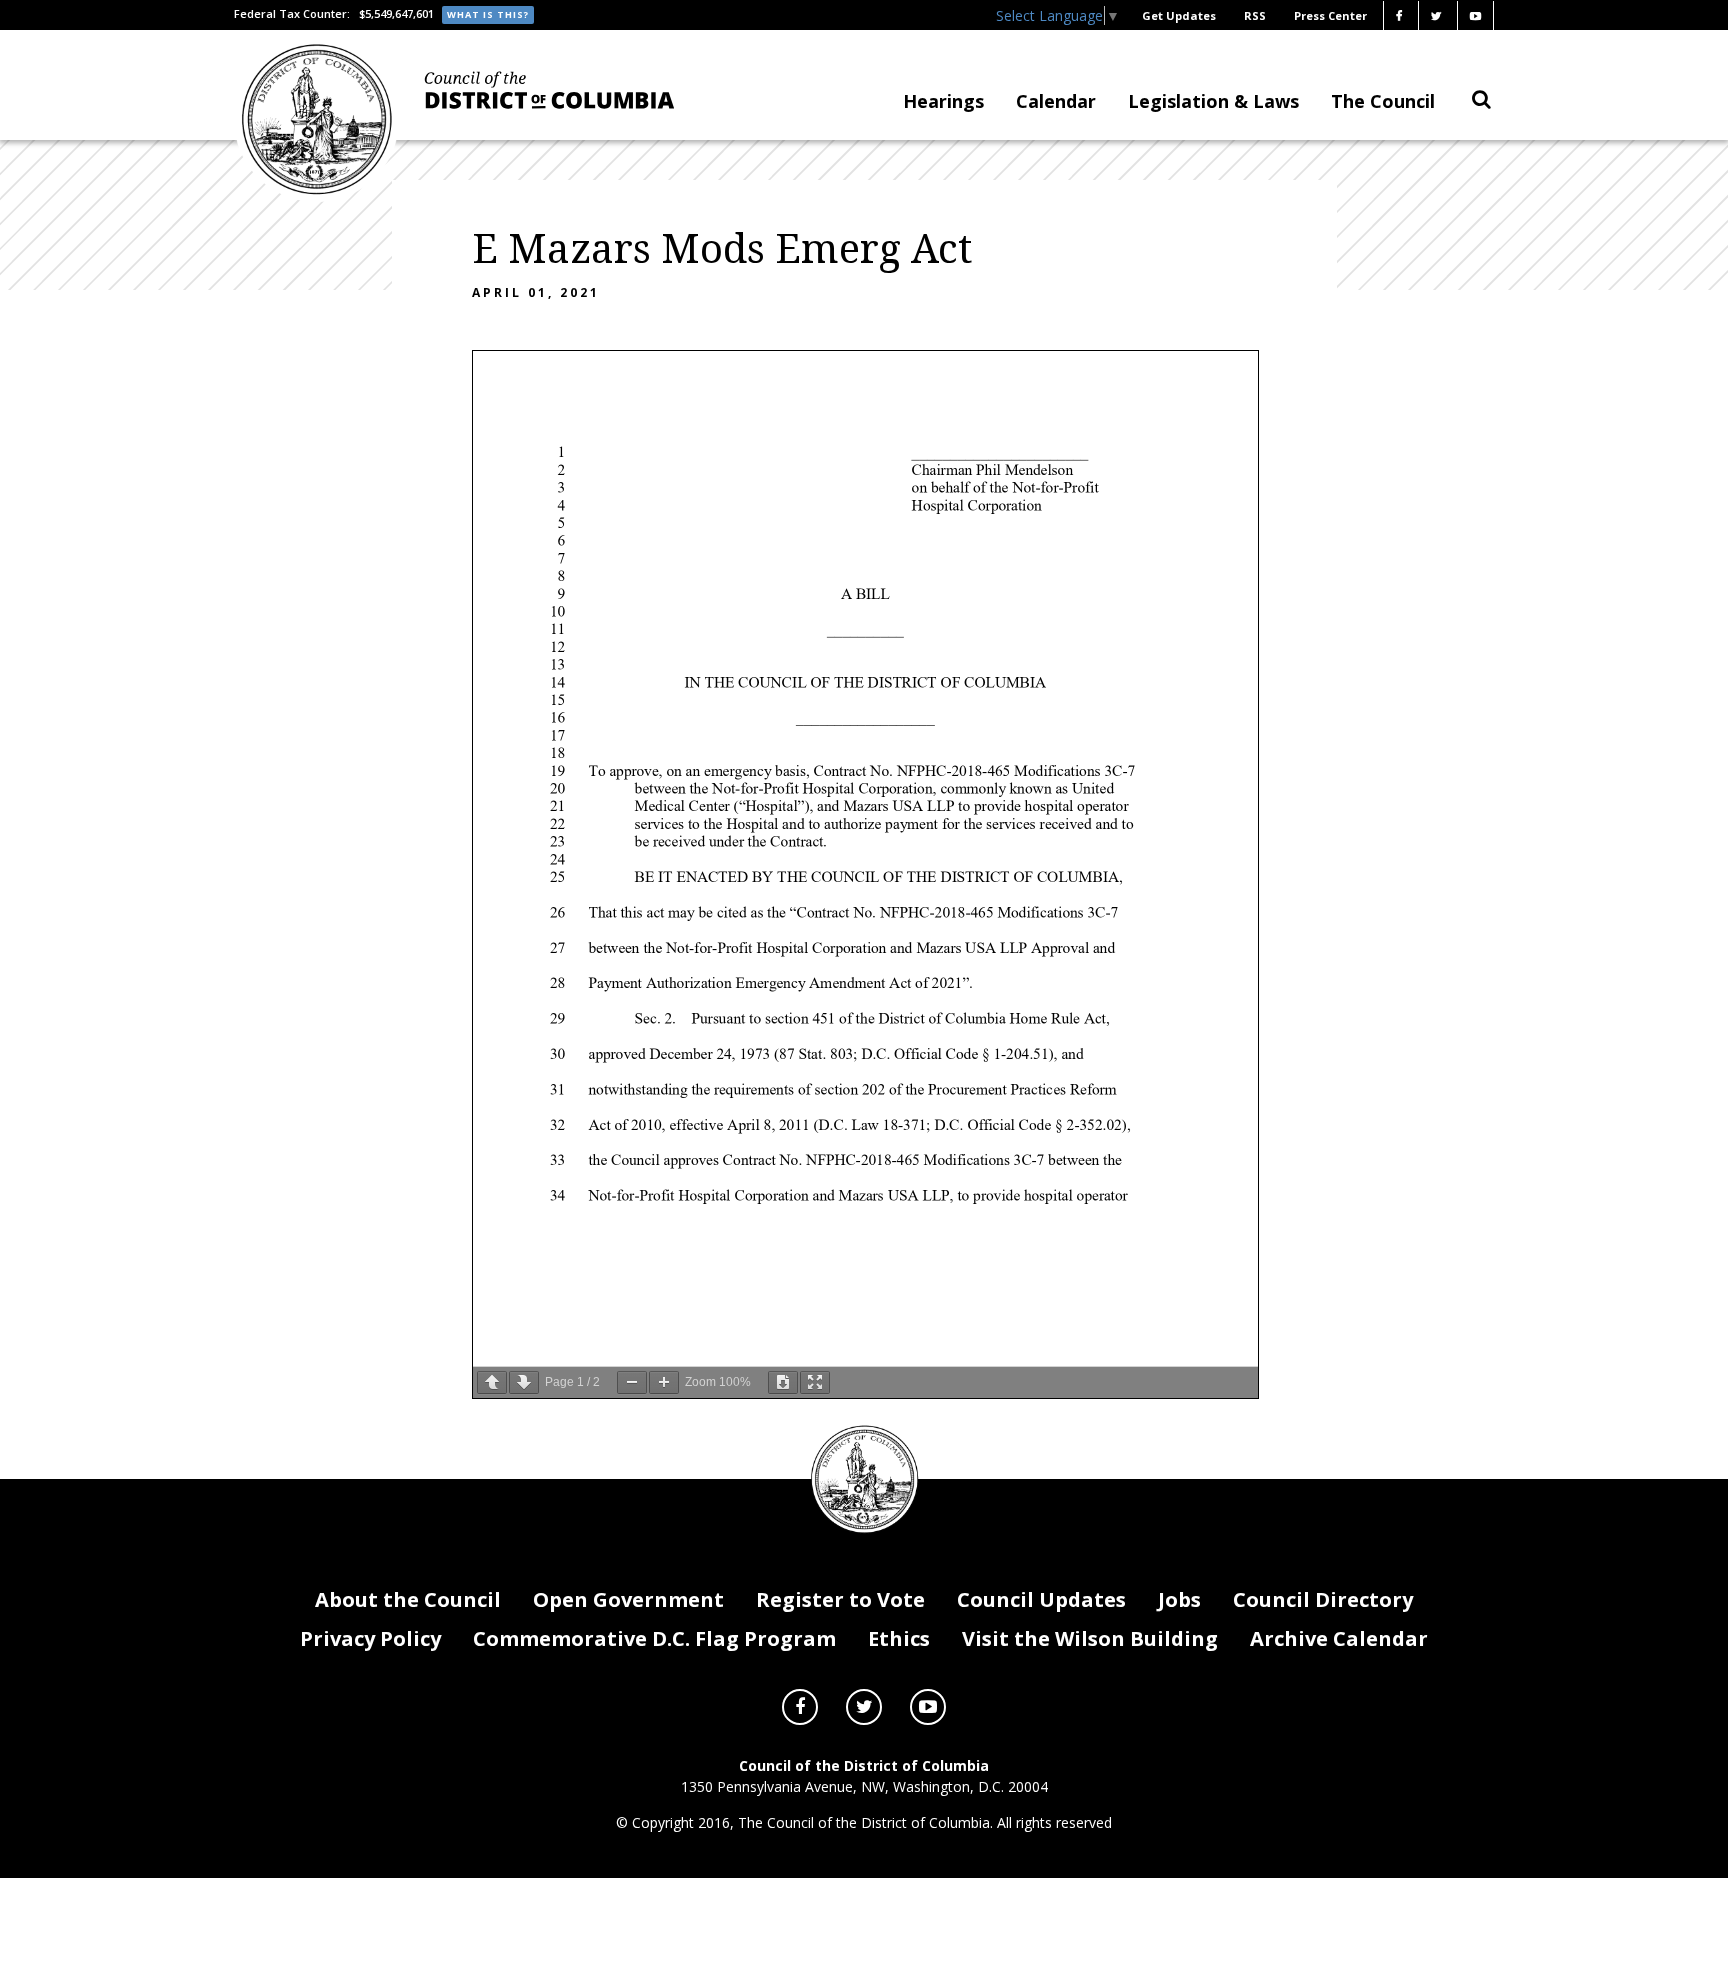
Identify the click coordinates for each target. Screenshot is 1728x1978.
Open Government (628, 1599)
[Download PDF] (783, 1382)
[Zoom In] (664, 1382)
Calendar (1056, 101)
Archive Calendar (1339, 1638)
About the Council (408, 1599)
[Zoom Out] (632, 1382)
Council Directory (1323, 1599)
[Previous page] (492, 1382)
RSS (1255, 15)
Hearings (943, 101)
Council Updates (1041, 1599)
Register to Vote (840, 1599)
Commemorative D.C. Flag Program (654, 1638)
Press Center (1330, 15)
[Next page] (524, 1382)
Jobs (1179, 1599)
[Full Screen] (815, 1382)
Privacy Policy (370, 1638)
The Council (1383, 101)
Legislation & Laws (1213, 101)
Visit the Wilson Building (1090, 1638)
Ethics (899, 1638)
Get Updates (1179, 15)
